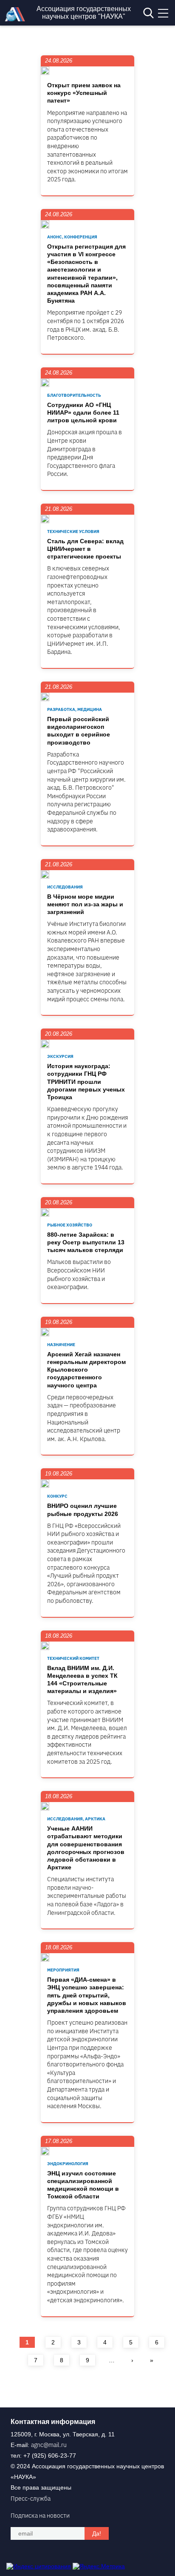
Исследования (65, 887)
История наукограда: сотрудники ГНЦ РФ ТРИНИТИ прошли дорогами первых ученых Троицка (86, 1082)
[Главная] (17, 19)
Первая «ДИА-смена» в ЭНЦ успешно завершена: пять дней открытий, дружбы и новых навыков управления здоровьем (87, 1995)
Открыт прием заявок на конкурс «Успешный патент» (84, 93)
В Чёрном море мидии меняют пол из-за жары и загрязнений (85, 904)
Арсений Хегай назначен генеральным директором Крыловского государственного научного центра (86, 1370)
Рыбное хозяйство (70, 1225)
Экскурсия (60, 1056)
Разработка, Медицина (75, 709)
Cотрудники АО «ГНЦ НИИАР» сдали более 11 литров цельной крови (83, 413)
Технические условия (73, 532)
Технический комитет (73, 1658)
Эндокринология (68, 2164)
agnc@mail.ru (49, 2445)
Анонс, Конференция (72, 237)
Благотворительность (74, 395)
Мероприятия (63, 1970)
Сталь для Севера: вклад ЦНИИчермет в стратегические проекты (85, 549)
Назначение (61, 1345)
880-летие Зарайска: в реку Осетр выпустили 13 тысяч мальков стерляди (86, 1242)
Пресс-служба (31, 2499)
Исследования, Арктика (76, 1819)
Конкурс (57, 1496)
